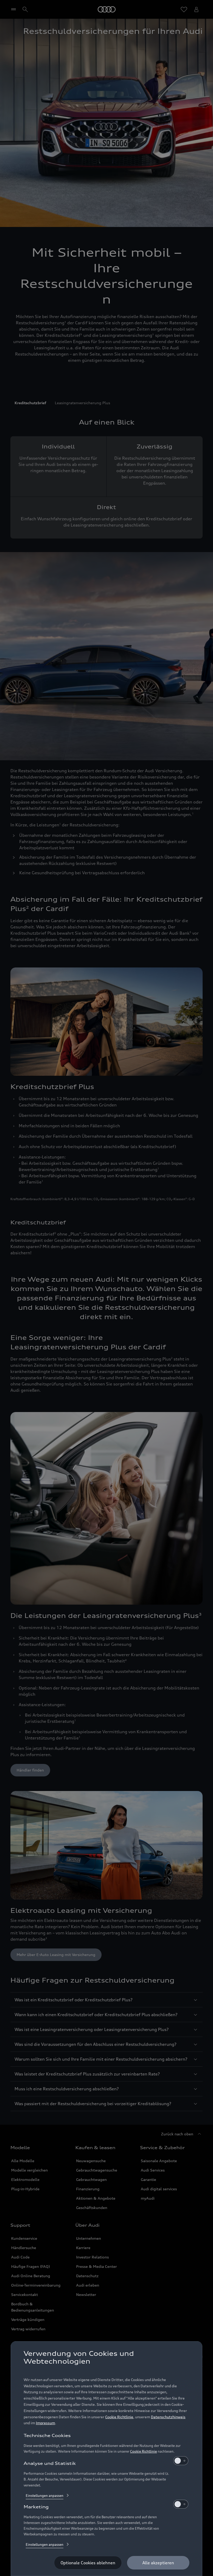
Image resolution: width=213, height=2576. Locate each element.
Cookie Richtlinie (119, 2417)
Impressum (45, 2423)
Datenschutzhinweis (168, 2417)
